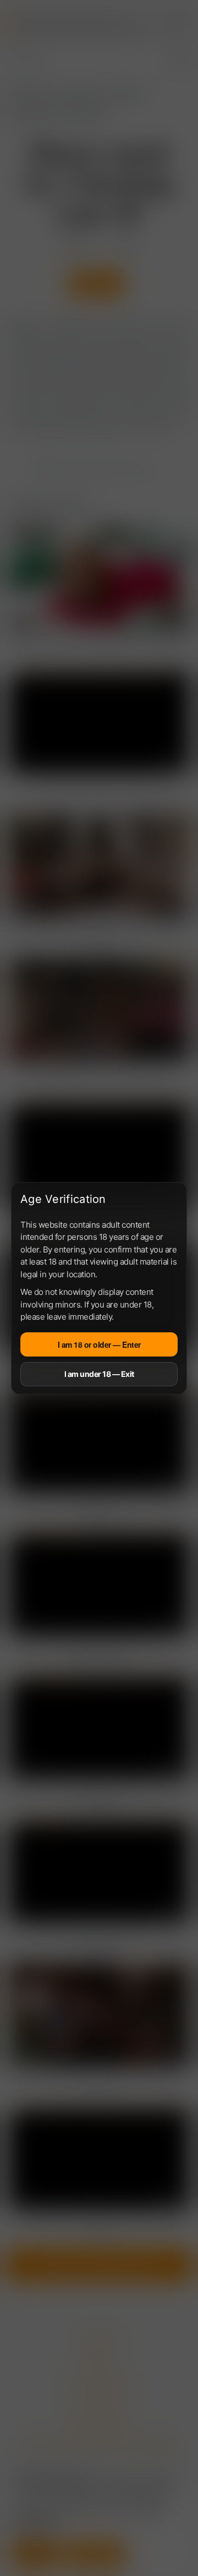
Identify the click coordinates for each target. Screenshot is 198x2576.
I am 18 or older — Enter (99, 1344)
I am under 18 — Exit (99, 1374)
